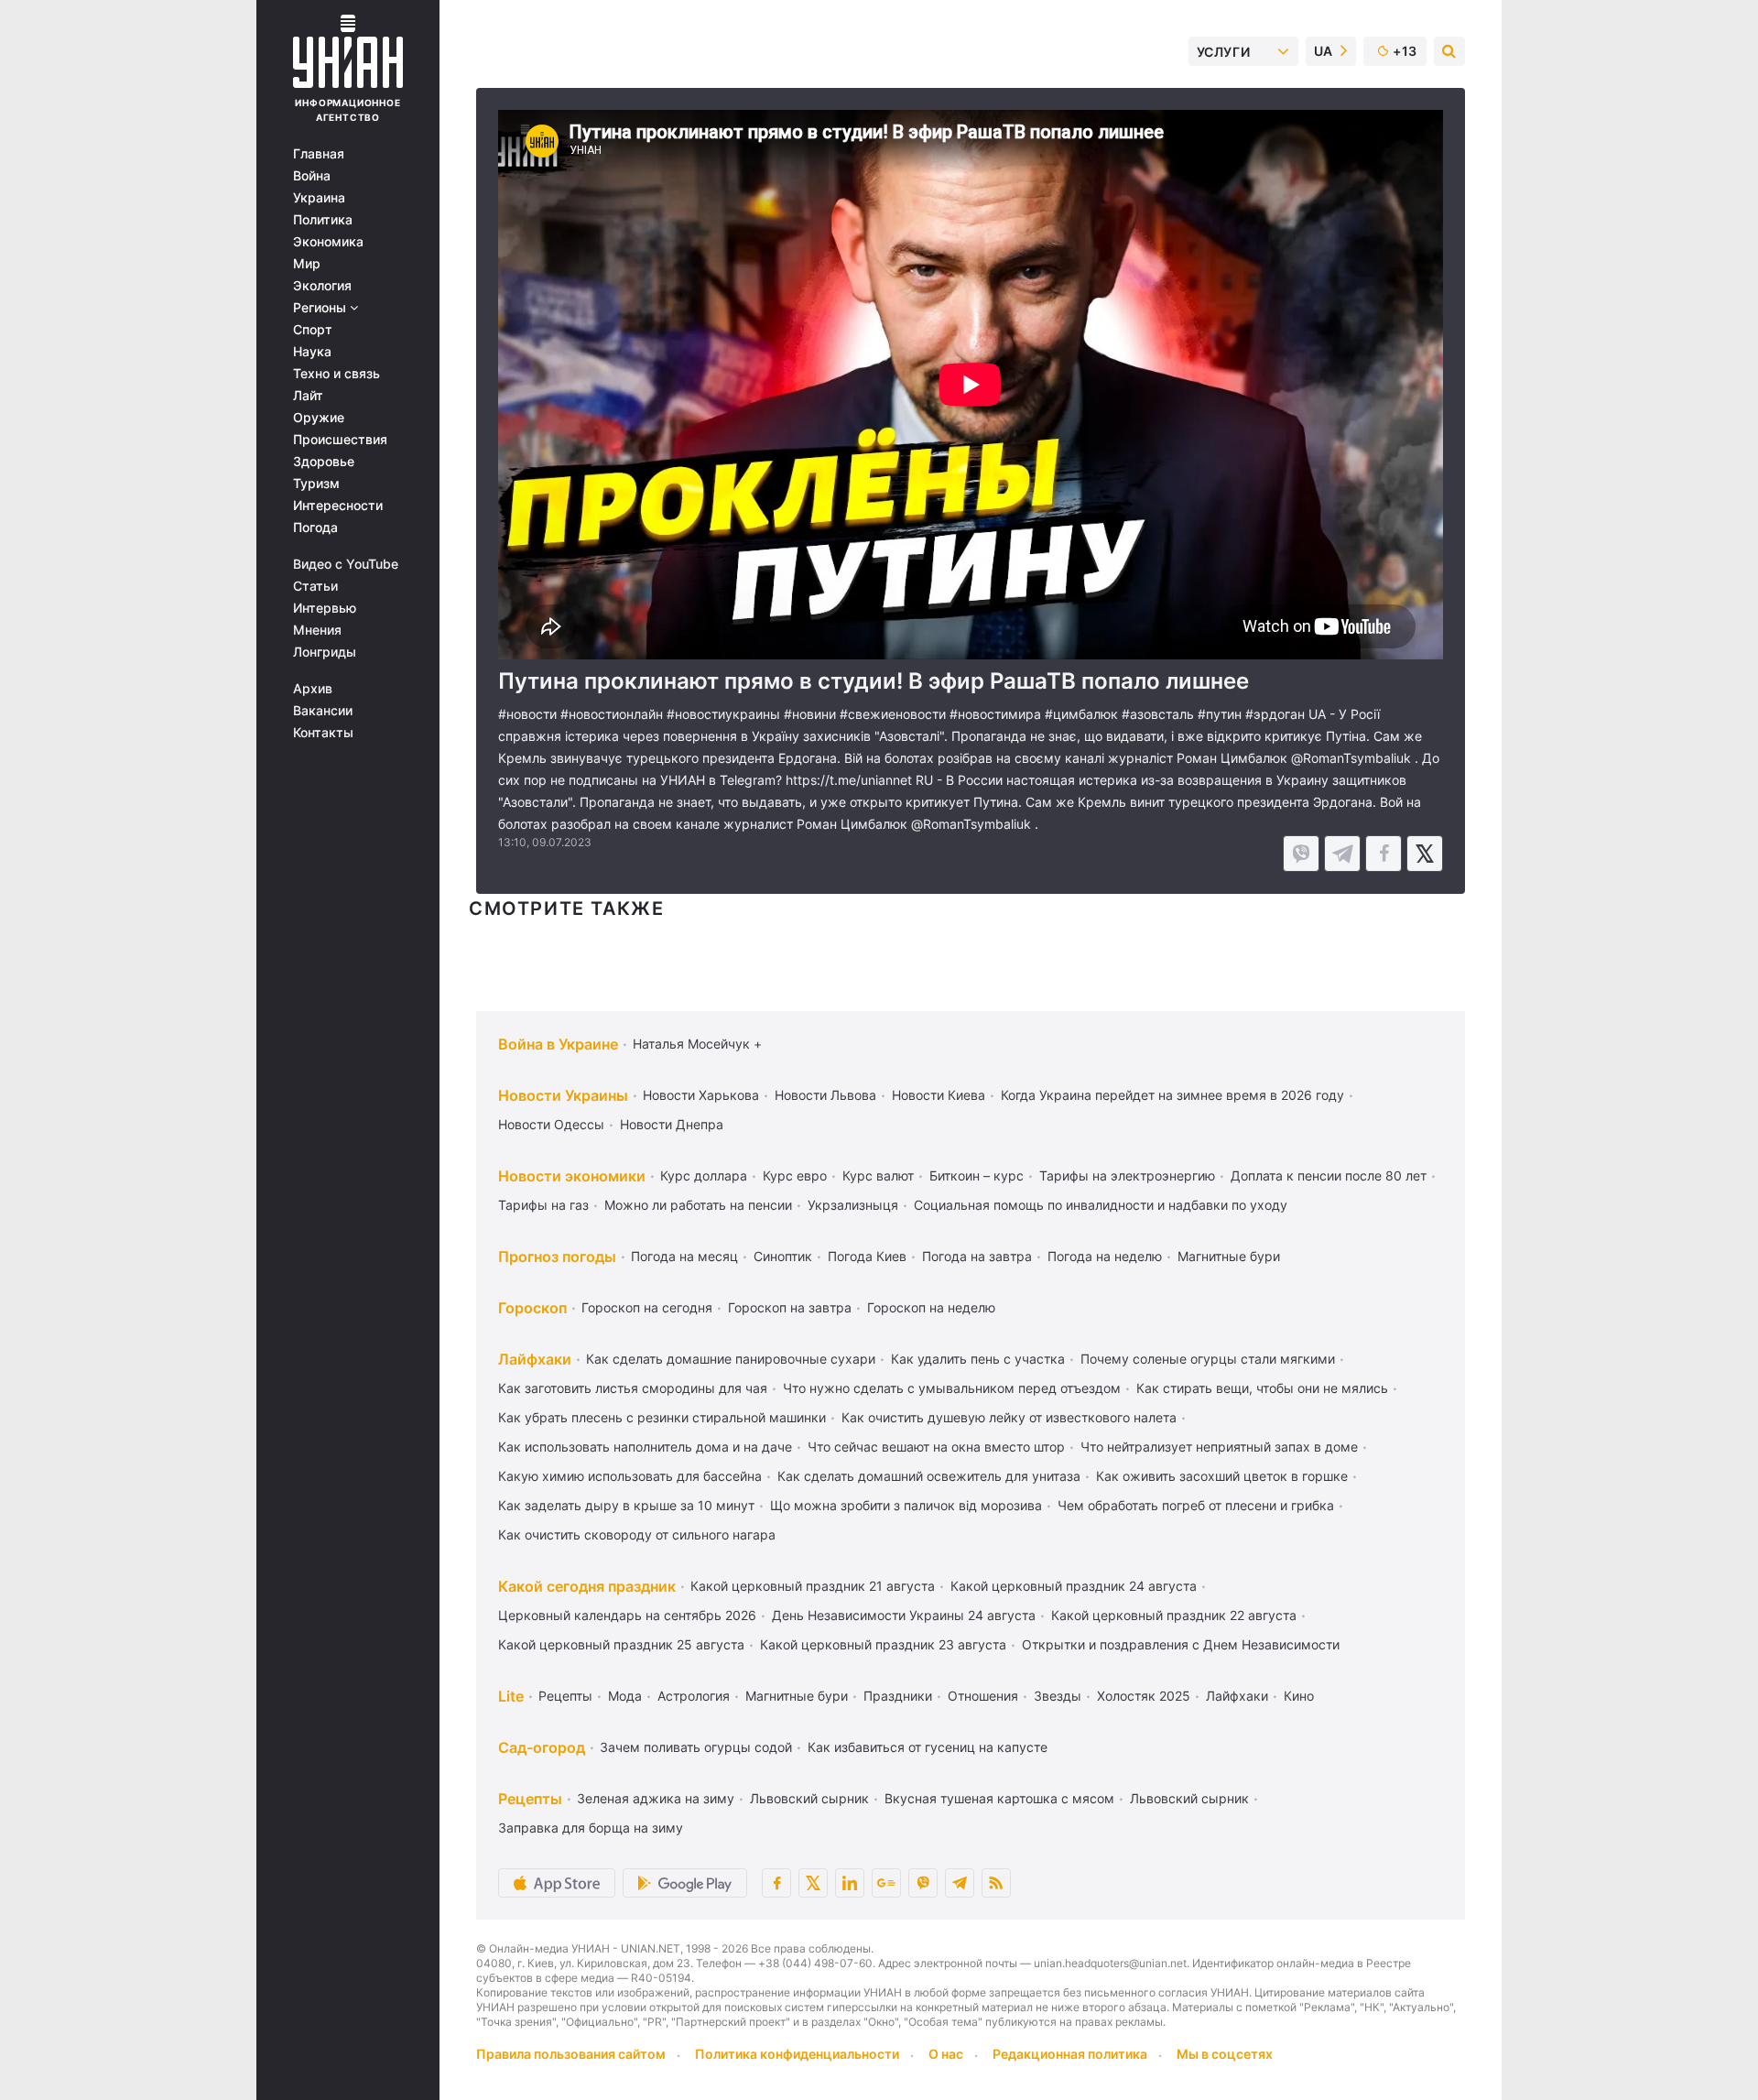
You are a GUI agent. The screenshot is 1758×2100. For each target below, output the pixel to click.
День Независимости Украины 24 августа (904, 1615)
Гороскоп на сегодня (647, 1307)
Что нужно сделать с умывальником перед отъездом (952, 1388)
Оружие (319, 418)
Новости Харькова (701, 1095)
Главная (319, 154)
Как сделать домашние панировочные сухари (731, 1359)
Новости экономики (572, 1176)
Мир (307, 264)
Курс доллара (704, 1175)
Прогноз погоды (557, 1257)
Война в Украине (558, 1044)
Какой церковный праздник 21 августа (813, 1586)
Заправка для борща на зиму (591, 1828)
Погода (315, 528)
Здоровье (324, 462)
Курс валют (878, 1175)
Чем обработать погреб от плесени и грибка (1196, 1505)
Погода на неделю (1105, 1256)
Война (312, 176)
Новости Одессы (551, 1124)
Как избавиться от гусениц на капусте (928, 1747)
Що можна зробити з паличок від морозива (906, 1505)
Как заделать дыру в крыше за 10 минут (626, 1505)
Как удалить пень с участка (978, 1359)
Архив (313, 689)
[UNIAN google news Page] (886, 1883)
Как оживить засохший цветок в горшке (1222, 1476)
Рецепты (565, 1696)
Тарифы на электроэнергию (1127, 1175)
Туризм (316, 484)
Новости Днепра (672, 1124)
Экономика (328, 242)
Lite (511, 1696)
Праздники (898, 1696)
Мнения (317, 630)
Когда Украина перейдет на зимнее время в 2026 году (1172, 1095)
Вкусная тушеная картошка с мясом (999, 1798)
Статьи (315, 586)
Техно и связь (336, 374)
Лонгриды (325, 652)
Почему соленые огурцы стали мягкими (1208, 1359)
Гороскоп (532, 1308)
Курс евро (795, 1175)
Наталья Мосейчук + (697, 1044)
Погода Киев (867, 1256)
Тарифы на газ (543, 1205)
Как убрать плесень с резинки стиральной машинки (662, 1417)
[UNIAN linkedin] (850, 1883)
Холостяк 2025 (1144, 1696)
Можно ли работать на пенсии (698, 1205)
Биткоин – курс (977, 1175)
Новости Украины (563, 1095)
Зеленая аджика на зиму (656, 1798)
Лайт (308, 396)
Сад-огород (542, 1747)
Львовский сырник (809, 1798)
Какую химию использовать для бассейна (630, 1476)
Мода (625, 1696)
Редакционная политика (1070, 2054)
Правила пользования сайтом (571, 2054)
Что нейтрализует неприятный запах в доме (1219, 1447)
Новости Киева (939, 1095)
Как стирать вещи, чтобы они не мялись (1262, 1388)
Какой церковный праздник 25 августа (621, 1644)
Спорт (313, 330)
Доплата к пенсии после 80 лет (1329, 1175)
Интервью (325, 608)
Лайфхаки (535, 1359)
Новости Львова (825, 1095)
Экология (322, 286)
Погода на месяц (684, 1256)
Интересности (338, 506)
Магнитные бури (1229, 1256)
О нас (946, 2054)
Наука (312, 352)
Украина (319, 198)
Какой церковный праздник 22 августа (1174, 1615)
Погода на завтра (977, 1256)
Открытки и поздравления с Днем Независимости (1181, 1644)
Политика (323, 220)
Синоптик (783, 1256)
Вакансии (323, 711)
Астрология (694, 1696)
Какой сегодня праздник (587, 1586)
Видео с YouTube (346, 564)
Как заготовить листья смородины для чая (633, 1388)
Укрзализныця (853, 1205)
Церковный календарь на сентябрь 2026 (627, 1615)
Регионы (321, 308)
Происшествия (340, 440)
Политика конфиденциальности (797, 2054)
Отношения (983, 1696)
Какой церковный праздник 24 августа (1074, 1586)
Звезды (1058, 1696)
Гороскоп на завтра (790, 1307)
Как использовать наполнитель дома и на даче (645, 1447)
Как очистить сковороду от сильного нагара (637, 1534)
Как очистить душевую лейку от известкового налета (1009, 1417)
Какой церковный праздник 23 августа (883, 1644)
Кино (1299, 1696)
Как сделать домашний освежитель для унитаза (929, 1476)
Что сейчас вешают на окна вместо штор (936, 1447)
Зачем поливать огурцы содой (696, 1747)
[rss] (996, 1883)
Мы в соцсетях (1225, 2054)
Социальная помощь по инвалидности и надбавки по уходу (1101, 1205)
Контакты (323, 733)
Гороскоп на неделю (931, 1307)
